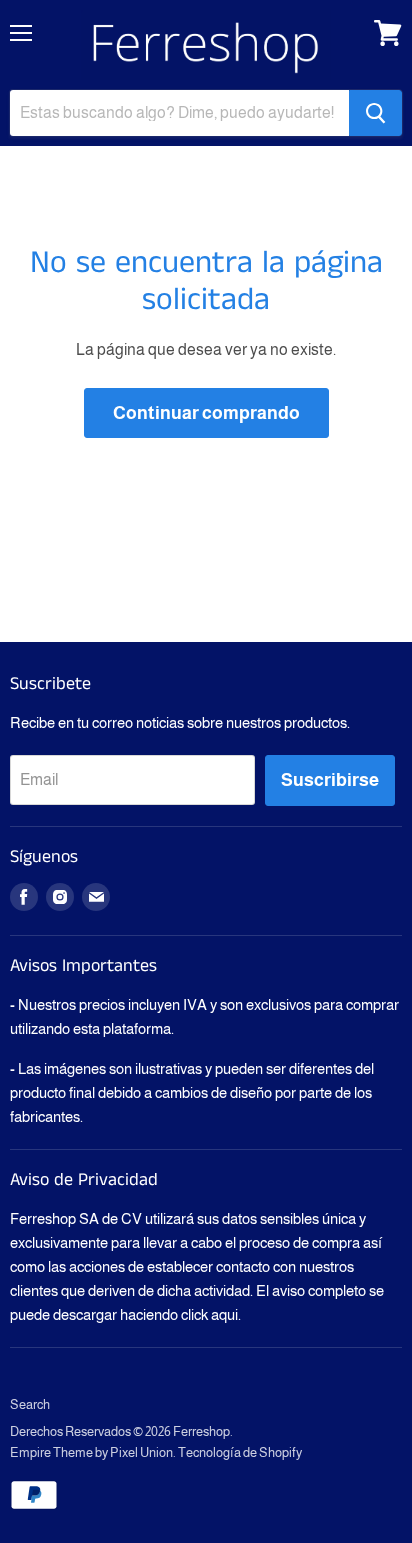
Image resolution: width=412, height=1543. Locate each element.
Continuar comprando (206, 413)
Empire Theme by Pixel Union (91, 1452)
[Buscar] (375, 113)
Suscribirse (330, 780)
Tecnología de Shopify (240, 1452)
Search (30, 1404)
